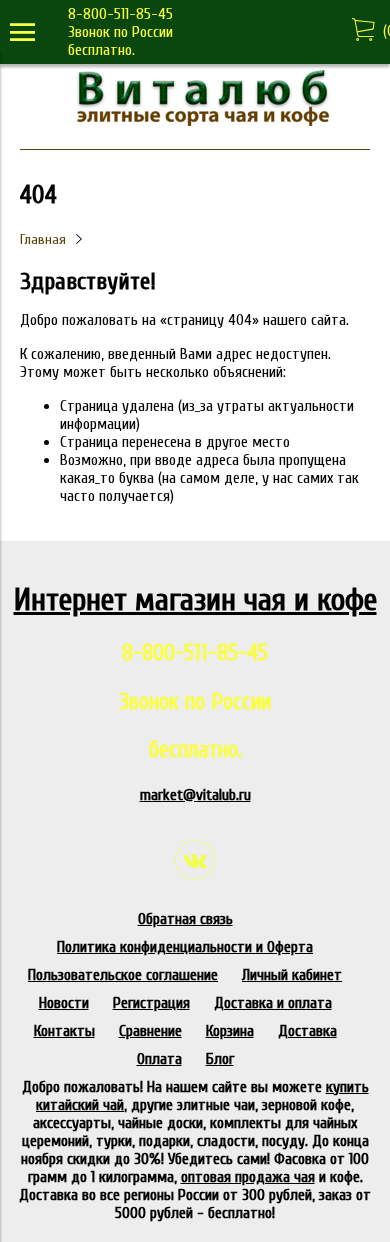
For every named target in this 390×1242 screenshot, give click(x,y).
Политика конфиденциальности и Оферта (185, 947)
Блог (220, 1059)
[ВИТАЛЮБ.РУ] (195, 121)
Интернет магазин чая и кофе (195, 599)
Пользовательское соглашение (123, 975)
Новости (64, 1003)
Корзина (230, 1031)
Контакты (64, 1031)
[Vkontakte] (195, 860)
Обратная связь (185, 919)
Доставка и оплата (273, 1003)
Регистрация (151, 1003)
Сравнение (150, 1031)
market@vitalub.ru (195, 795)
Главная (43, 239)
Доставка (307, 1031)
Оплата (159, 1059)
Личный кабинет (292, 975)
